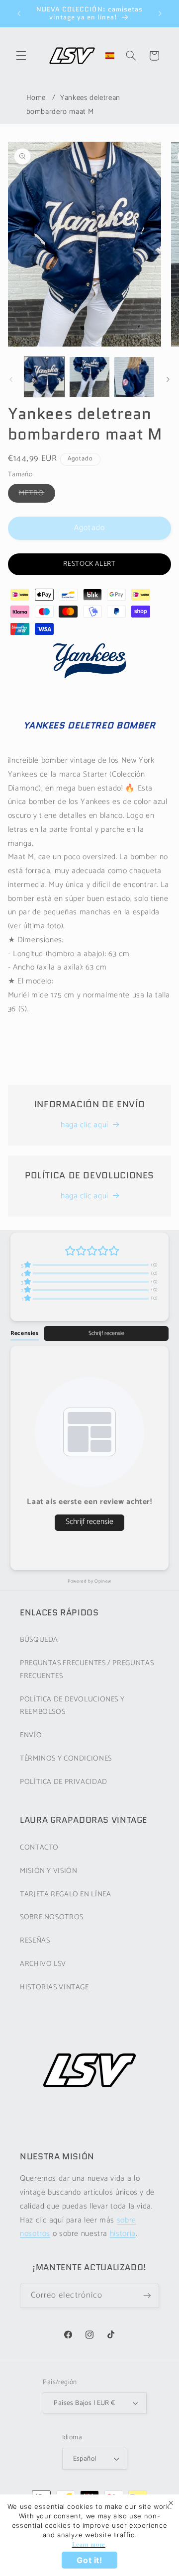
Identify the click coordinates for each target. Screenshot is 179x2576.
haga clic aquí (85, 1125)
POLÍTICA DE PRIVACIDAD (64, 1782)
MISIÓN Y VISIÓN (48, 1871)
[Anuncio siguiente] (160, 13)
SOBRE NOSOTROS (52, 1917)
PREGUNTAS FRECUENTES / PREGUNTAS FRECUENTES (87, 1670)
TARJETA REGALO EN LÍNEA (66, 1894)
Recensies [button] (25, 1333)
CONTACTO (39, 1848)
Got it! (89, 2560)
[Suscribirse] (147, 2296)
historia (123, 2234)
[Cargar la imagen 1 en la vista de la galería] (44, 377)
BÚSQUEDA (39, 1640)
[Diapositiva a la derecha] (168, 379)
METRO (37, 495)
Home (36, 98)
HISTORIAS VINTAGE (54, 1987)
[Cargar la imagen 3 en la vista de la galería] (134, 377)
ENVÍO (31, 1735)
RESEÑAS (35, 1941)
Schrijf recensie (106, 1333)
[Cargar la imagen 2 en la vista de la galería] (89, 377)
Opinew (103, 1581)
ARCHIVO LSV (43, 1964)
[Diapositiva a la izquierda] (11, 379)
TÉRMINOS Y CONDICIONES (66, 1759)
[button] (21, 56)
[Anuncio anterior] (19, 13)
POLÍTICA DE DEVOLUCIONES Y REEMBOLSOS (72, 1706)
